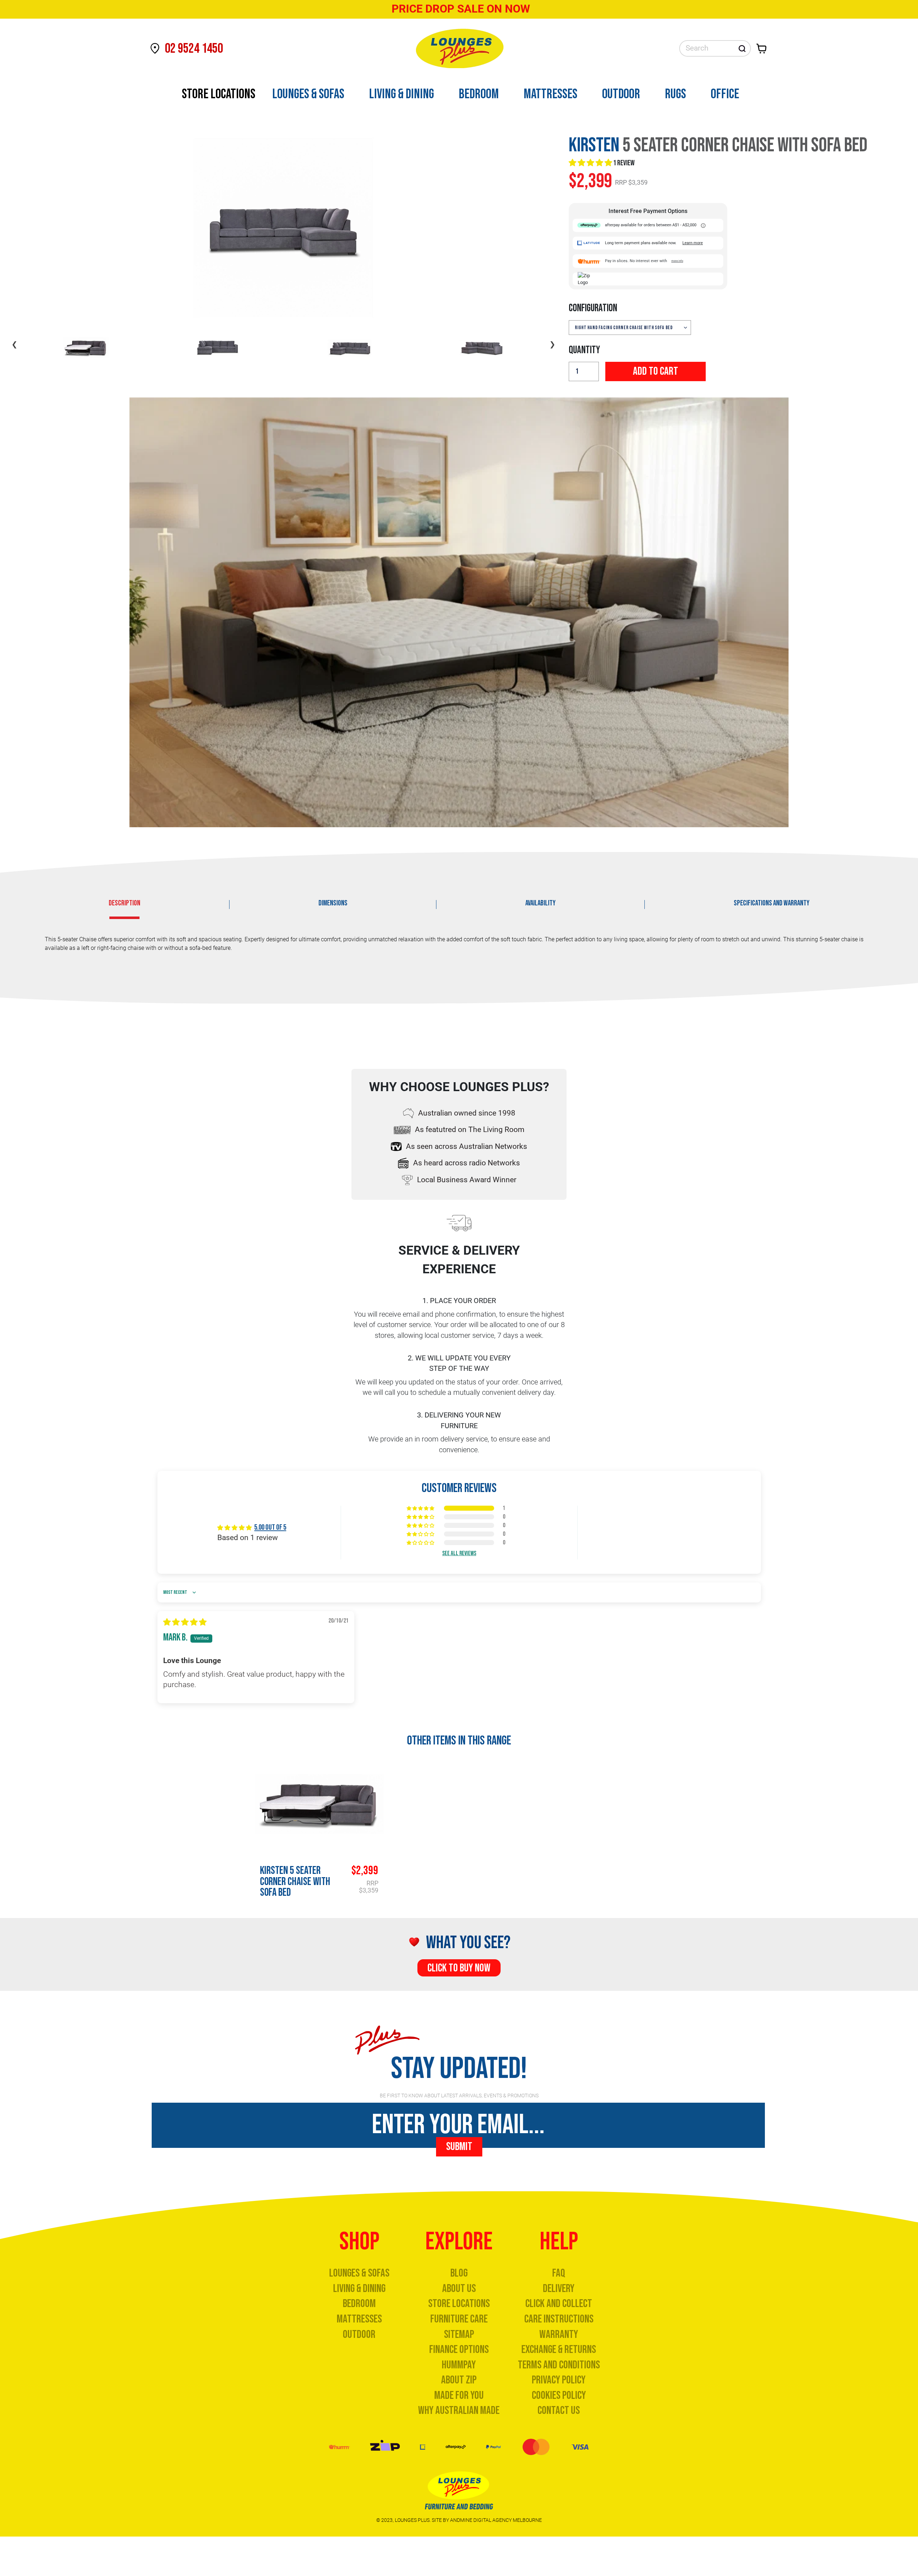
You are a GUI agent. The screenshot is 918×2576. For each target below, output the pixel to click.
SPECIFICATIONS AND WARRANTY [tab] (772, 903)
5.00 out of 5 (270, 1527)
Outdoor (359, 2334)
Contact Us (559, 2411)
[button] (591, 163)
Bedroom (359, 2304)
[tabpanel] (459, 947)
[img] (185, 1622)
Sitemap (459, 2334)
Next (552, 344)
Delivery (559, 2289)
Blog (459, 2273)
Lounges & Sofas (359, 2273)
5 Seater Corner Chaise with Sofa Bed (295, 1882)
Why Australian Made (459, 2411)
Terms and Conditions (559, 2365)
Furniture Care (459, 2319)
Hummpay (459, 2365)
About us (459, 2289)
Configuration (593, 308)
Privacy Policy (559, 2380)
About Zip (459, 2380)
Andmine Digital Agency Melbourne (496, 2520)
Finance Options (459, 2350)
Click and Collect (559, 2304)
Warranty (559, 2334)
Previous (14, 344)
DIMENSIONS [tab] (333, 903)
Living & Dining (359, 2289)
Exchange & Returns (559, 2350)
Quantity (584, 350)
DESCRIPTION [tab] (124, 903)
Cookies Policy (559, 2395)
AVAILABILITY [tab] (540, 903)
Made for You (459, 2395)
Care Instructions (559, 2319)
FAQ (559, 2273)
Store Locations (459, 2304)
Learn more (693, 243)
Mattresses (359, 2319)
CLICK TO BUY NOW (459, 1968)
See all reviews (459, 1553)
